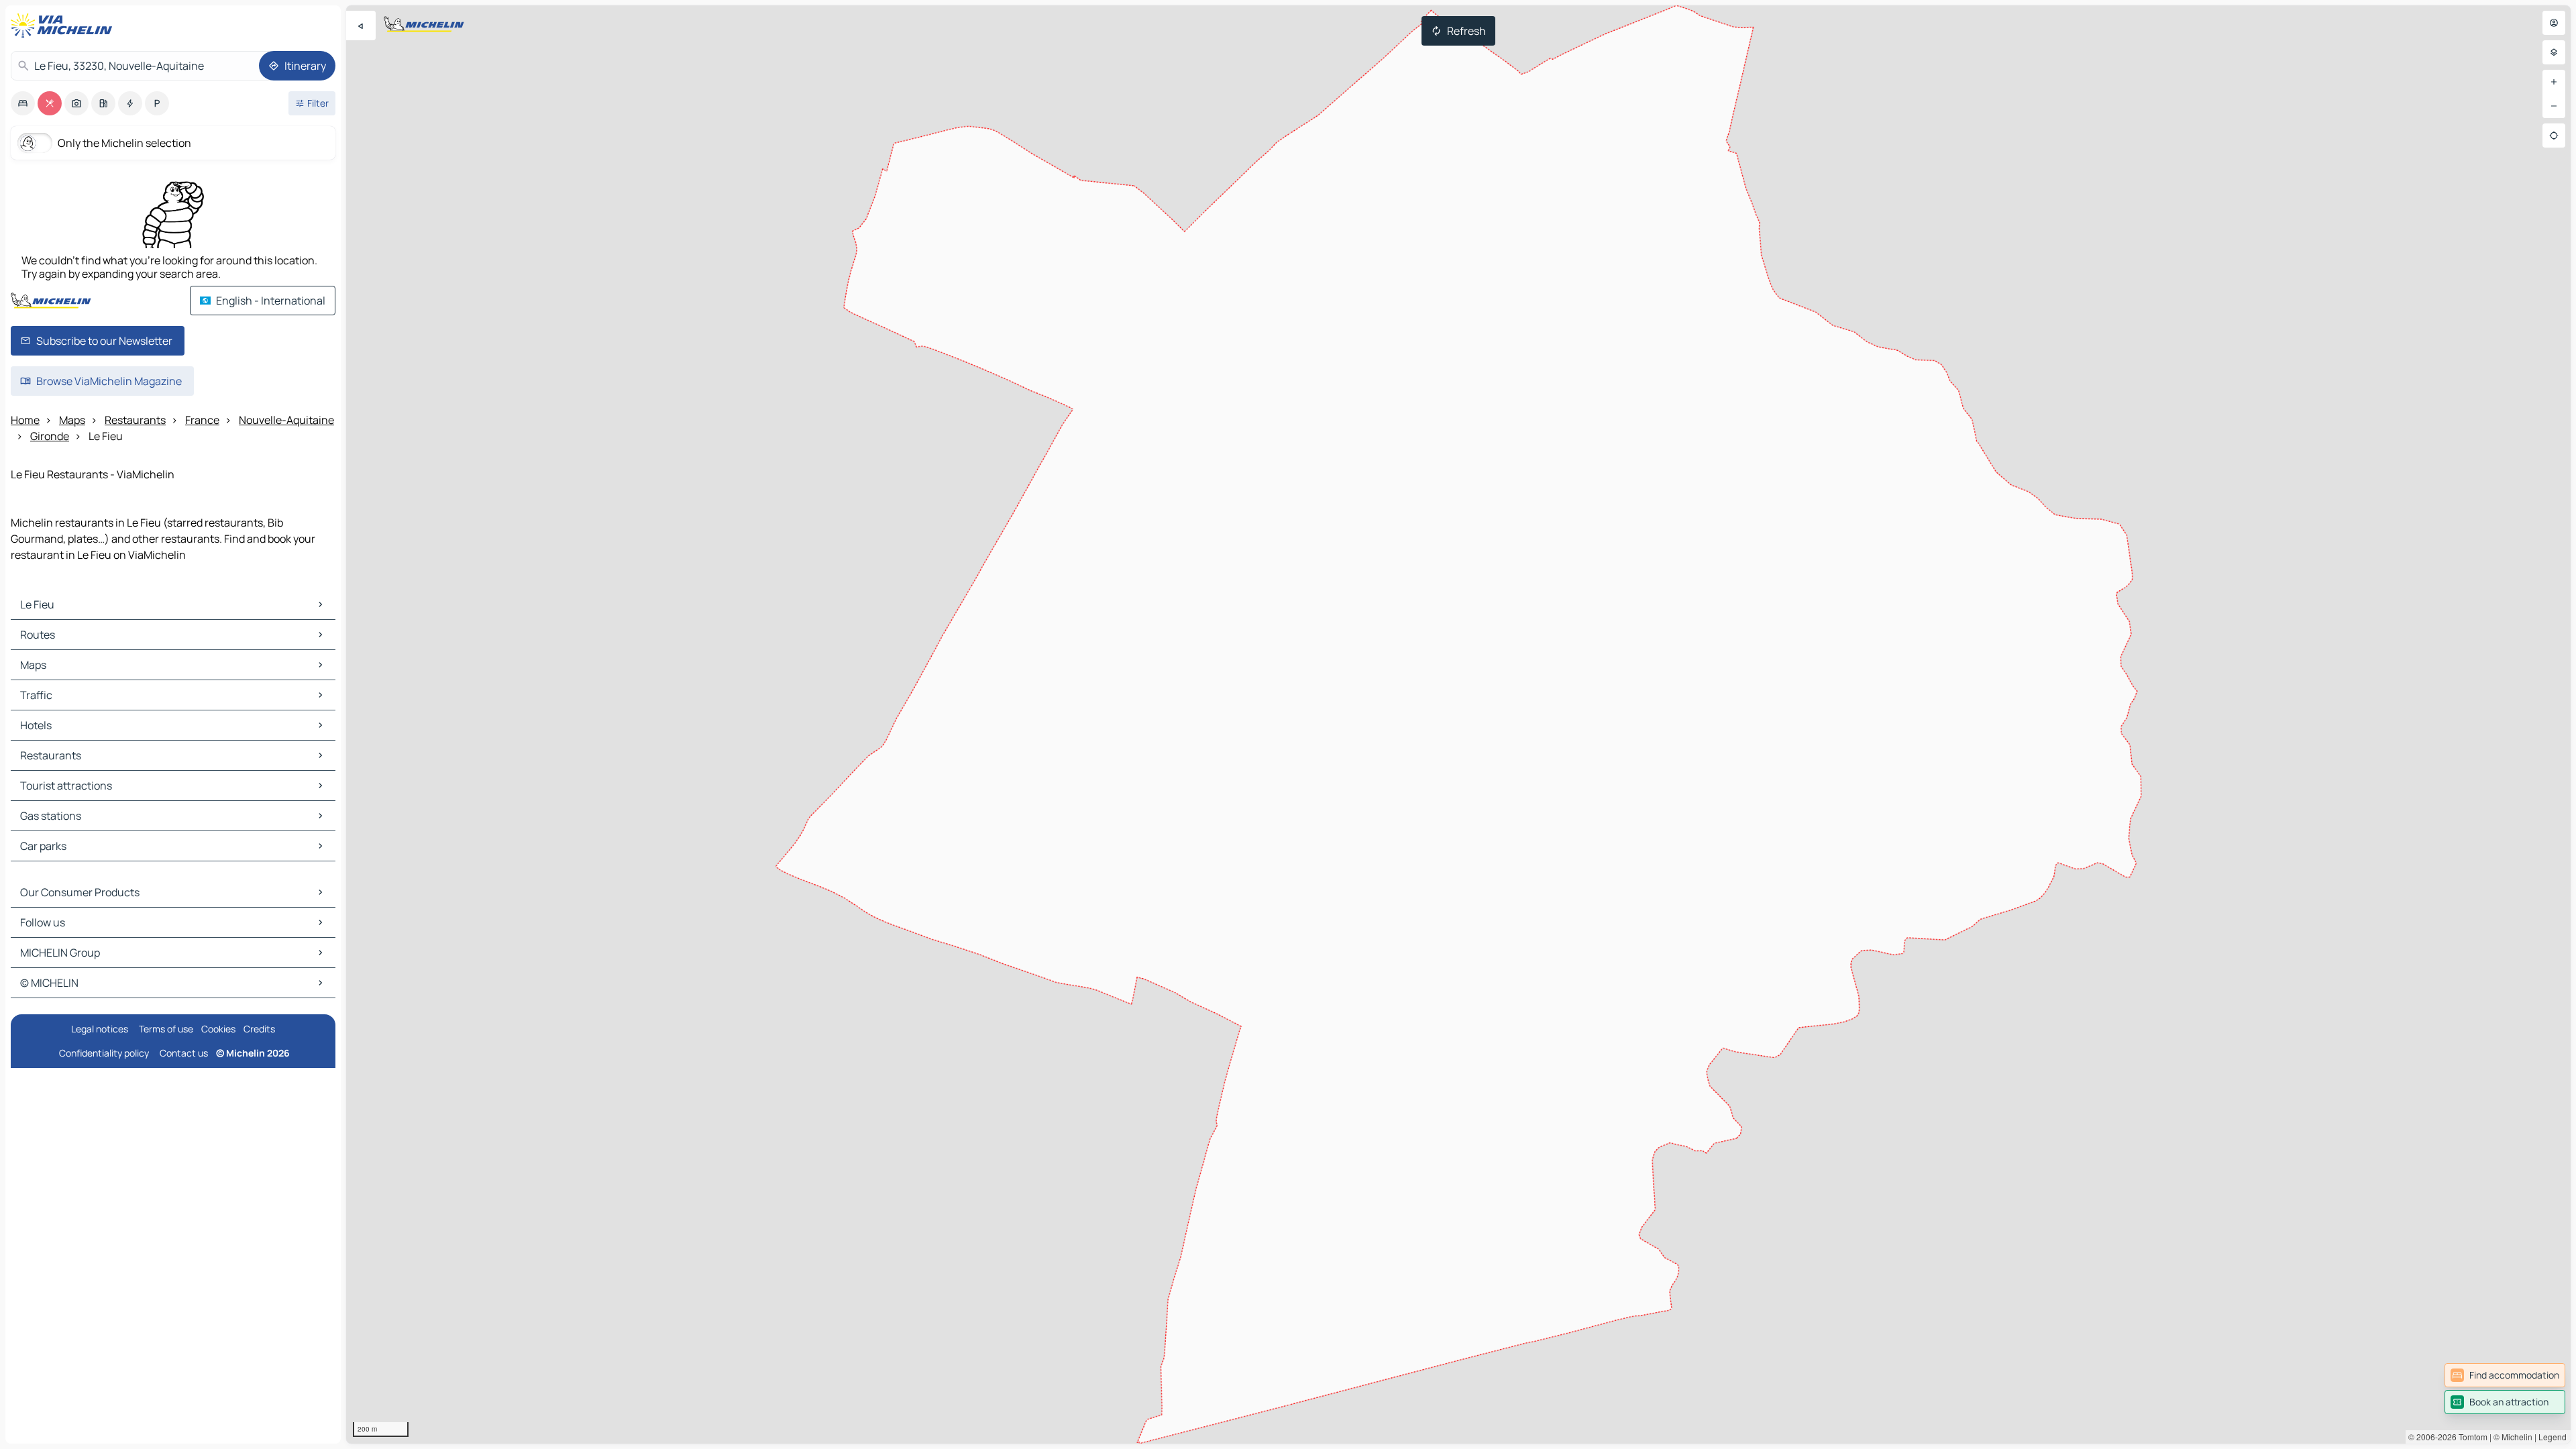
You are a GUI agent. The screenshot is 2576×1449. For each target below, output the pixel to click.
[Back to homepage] (64, 25)
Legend (2553, 1437)
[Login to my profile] (2554, 23)
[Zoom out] (2554, 106)
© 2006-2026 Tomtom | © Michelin (2470, 1437)
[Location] (2554, 136)
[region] (1458, 724)
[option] (23, 103)
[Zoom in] (2554, 82)
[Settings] (2554, 52)
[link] (2505, 1375)
